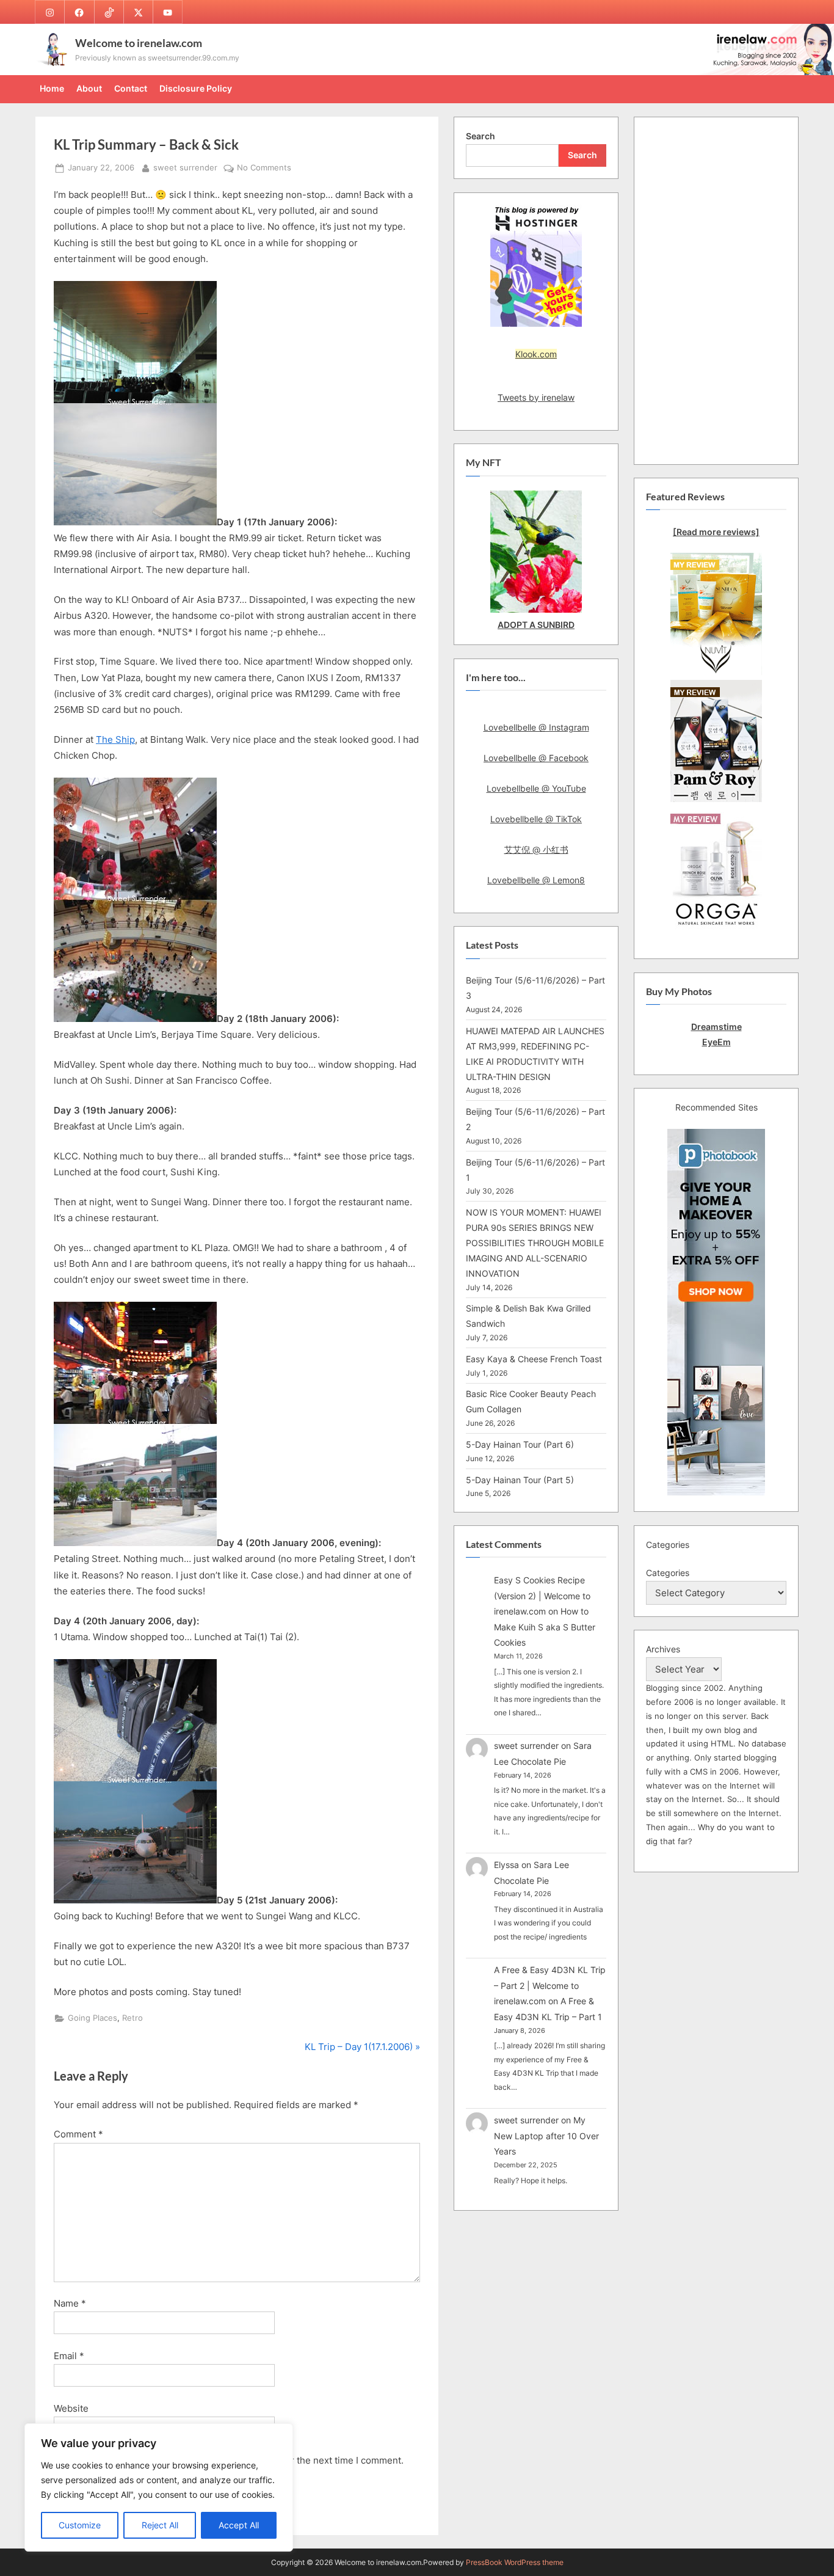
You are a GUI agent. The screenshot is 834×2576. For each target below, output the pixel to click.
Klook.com (536, 354)
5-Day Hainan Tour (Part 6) (520, 1444)
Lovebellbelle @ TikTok (536, 819)
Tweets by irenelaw (536, 397)
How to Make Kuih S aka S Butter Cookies (545, 1627)
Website (71, 2408)
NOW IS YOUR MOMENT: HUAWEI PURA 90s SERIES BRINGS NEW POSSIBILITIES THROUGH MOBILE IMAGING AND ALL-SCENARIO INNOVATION (535, 1243)
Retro (132, 2018)
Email (69, 2356)
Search (480, 136)
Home (52, 88)
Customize (80, 2525)
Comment (78, 2134)
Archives (663, 1649)
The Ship (115, 739)
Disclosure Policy (196, 88)
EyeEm (716, 1042)
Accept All (239, 2525)
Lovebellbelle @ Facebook (536, 758)
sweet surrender (185, 167)
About (89, 88)
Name (70, 2303)
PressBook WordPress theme (515, 2562)
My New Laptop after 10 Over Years (546, 2136)
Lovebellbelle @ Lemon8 (536, 880)
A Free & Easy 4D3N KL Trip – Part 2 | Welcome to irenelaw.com (550, 1985)
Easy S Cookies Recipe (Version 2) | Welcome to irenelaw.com (542, 1596)
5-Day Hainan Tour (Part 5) (520, 1480)
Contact (131, 88)
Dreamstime (716, 1027)
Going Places (92, 2018)
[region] (159, 2487)
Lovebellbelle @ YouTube (536, 788)
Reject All (160, 2525)
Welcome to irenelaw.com (139, 43)
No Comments (264, 169)
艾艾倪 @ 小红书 (536, 849)
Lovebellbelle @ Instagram (536, 727)
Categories (668, 1573)
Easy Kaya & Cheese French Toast (534, 1359)
